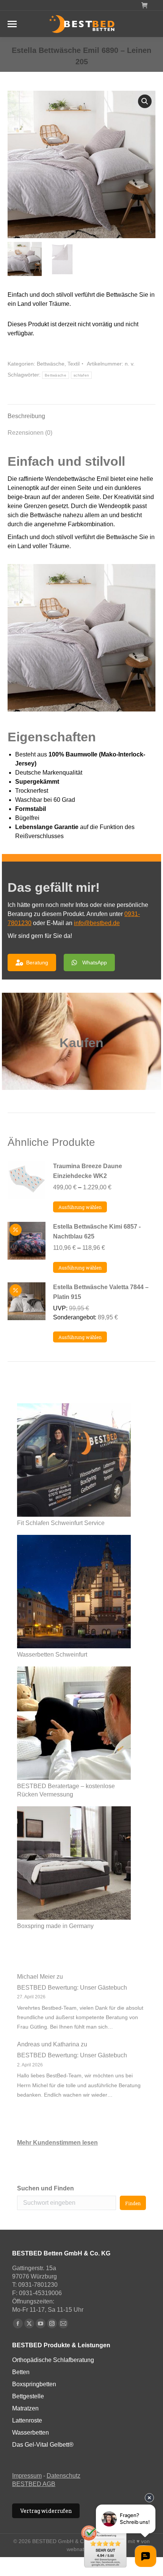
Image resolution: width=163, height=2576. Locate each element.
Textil (74, 364)
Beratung (37, 963)
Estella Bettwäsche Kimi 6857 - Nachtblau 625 (97, 1231)
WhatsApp (95, 963)
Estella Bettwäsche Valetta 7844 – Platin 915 (101, 1292)
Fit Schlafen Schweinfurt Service (61, 1523)
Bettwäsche (51, 364)
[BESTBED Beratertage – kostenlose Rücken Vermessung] (74, 1724)
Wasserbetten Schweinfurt (52, 1655)
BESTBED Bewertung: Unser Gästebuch (72, 1988)
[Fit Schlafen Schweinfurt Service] (74, 1461)
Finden (133, 2203)
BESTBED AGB (34, 2484)
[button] (145, 101)
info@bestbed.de (97, 923)
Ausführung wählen (80, 1207)
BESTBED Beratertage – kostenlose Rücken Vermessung (66, 1790)
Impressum (27, 2476)
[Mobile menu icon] (12, 24)
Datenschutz (63, 2476)
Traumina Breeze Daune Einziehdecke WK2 (88, 1171)
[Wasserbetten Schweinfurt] (74, 1593)
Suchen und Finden (45, 2188)
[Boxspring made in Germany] (74, 1864)
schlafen (81, 375)
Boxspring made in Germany (55, 1926)
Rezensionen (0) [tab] (30, 433)
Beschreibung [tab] (26, 416)
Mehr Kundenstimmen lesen (57, 2143)
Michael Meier (36, 1977)
